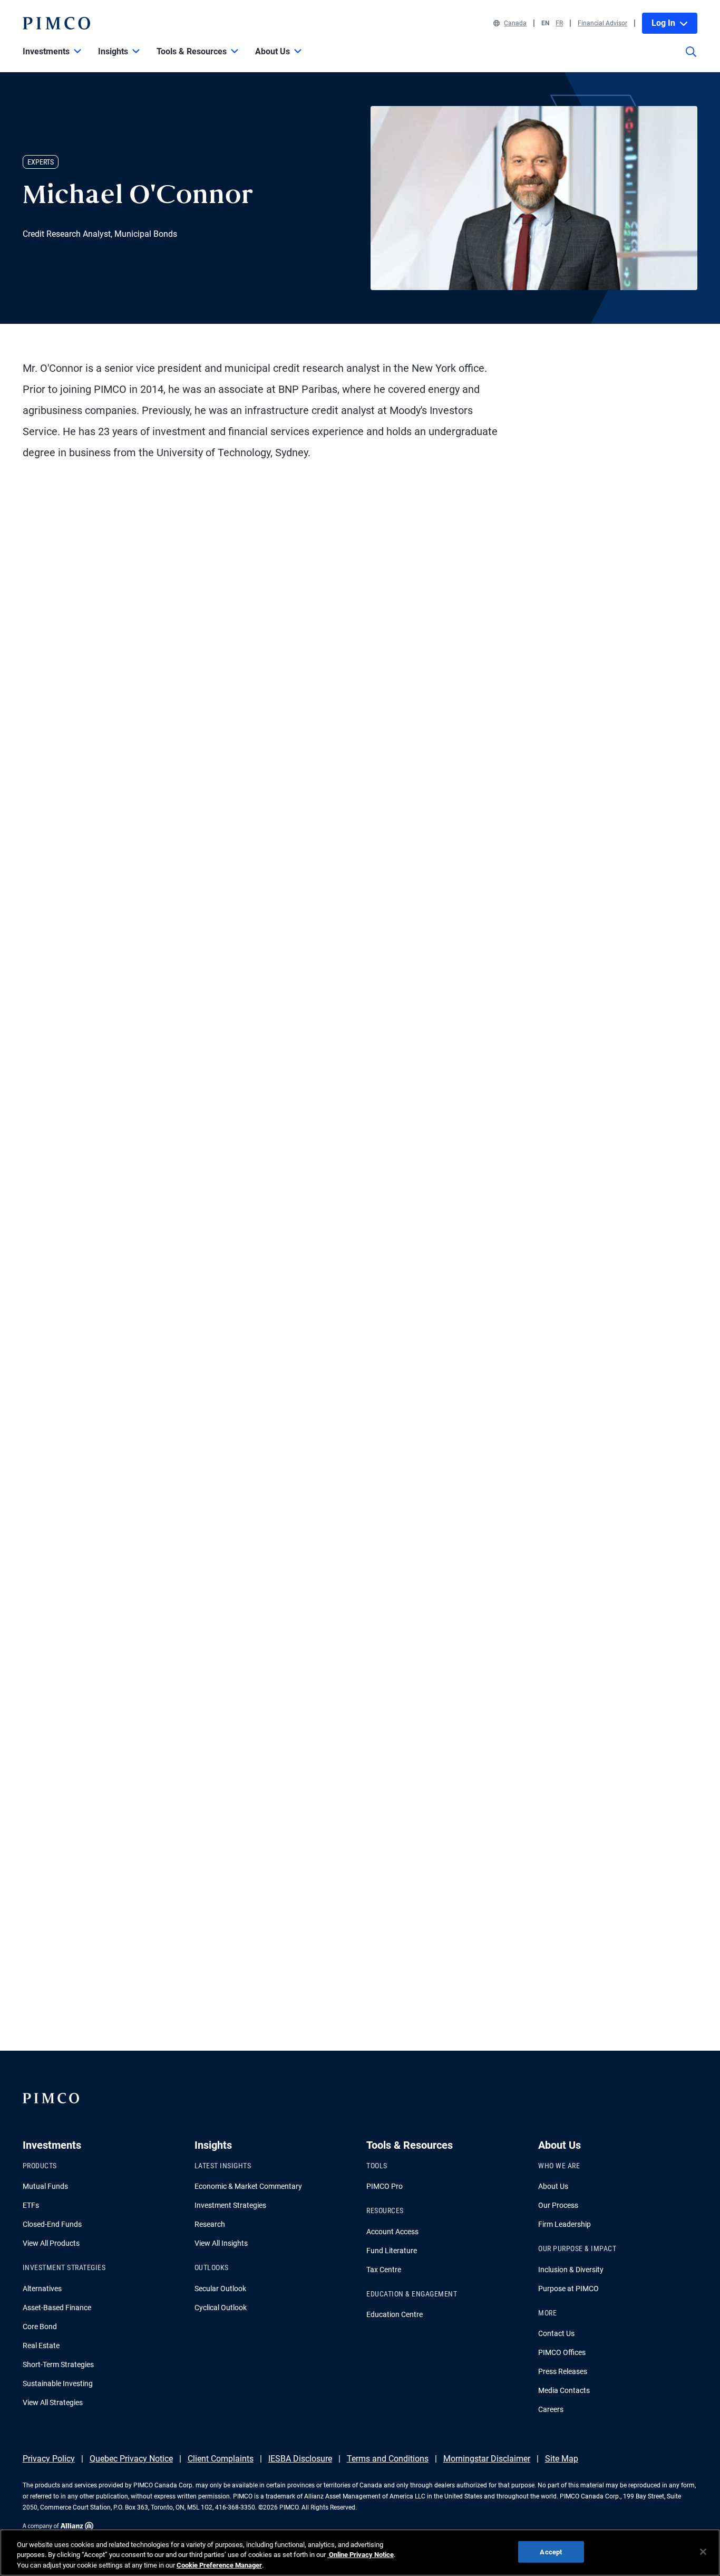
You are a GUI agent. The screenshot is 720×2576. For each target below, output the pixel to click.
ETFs (31, 2205)
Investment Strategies (230, 2205)
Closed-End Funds (52, 2224)
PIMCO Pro (385, 2186)
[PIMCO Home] (56, 23)
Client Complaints (221, 2459)
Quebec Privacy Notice (131, 2459)
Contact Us (556, 2333)
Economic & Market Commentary (248, 2186)
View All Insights (221, 2243)
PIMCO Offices (562, 2352)
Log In (663, 23)
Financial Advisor (602, 23)
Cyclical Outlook (221, 2308)
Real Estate (41, 2346)
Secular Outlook (220, 2289)
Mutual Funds (45, 2186)
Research (210, 2224)
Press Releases (563, 2371)
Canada (515, 23)
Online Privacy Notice (361, 2555)
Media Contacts (564, 2390)
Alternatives (42, 2289)
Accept (551, 2551)
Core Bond (40, 2327)
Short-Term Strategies (58, 2364)
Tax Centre (384, 2270)
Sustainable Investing (58, 2383)
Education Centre (395, 2314)
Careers (551, 2409)
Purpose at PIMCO (568, 2289)
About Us (553, 2186)
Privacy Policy (49, 2459)
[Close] (703, 2552)
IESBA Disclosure (300, 2459)
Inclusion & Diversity (571, 2270)
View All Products (51, 2243)
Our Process (558, 2205)
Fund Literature (392, 2251)
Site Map (562, 2459)
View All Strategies (53, 2402)
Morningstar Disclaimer (487, 2459)
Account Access (392, 2232)
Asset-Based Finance (57, 2308)
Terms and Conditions (388, 2459)
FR (559, 23)
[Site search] (691, 59)
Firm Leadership (565, 2224)
